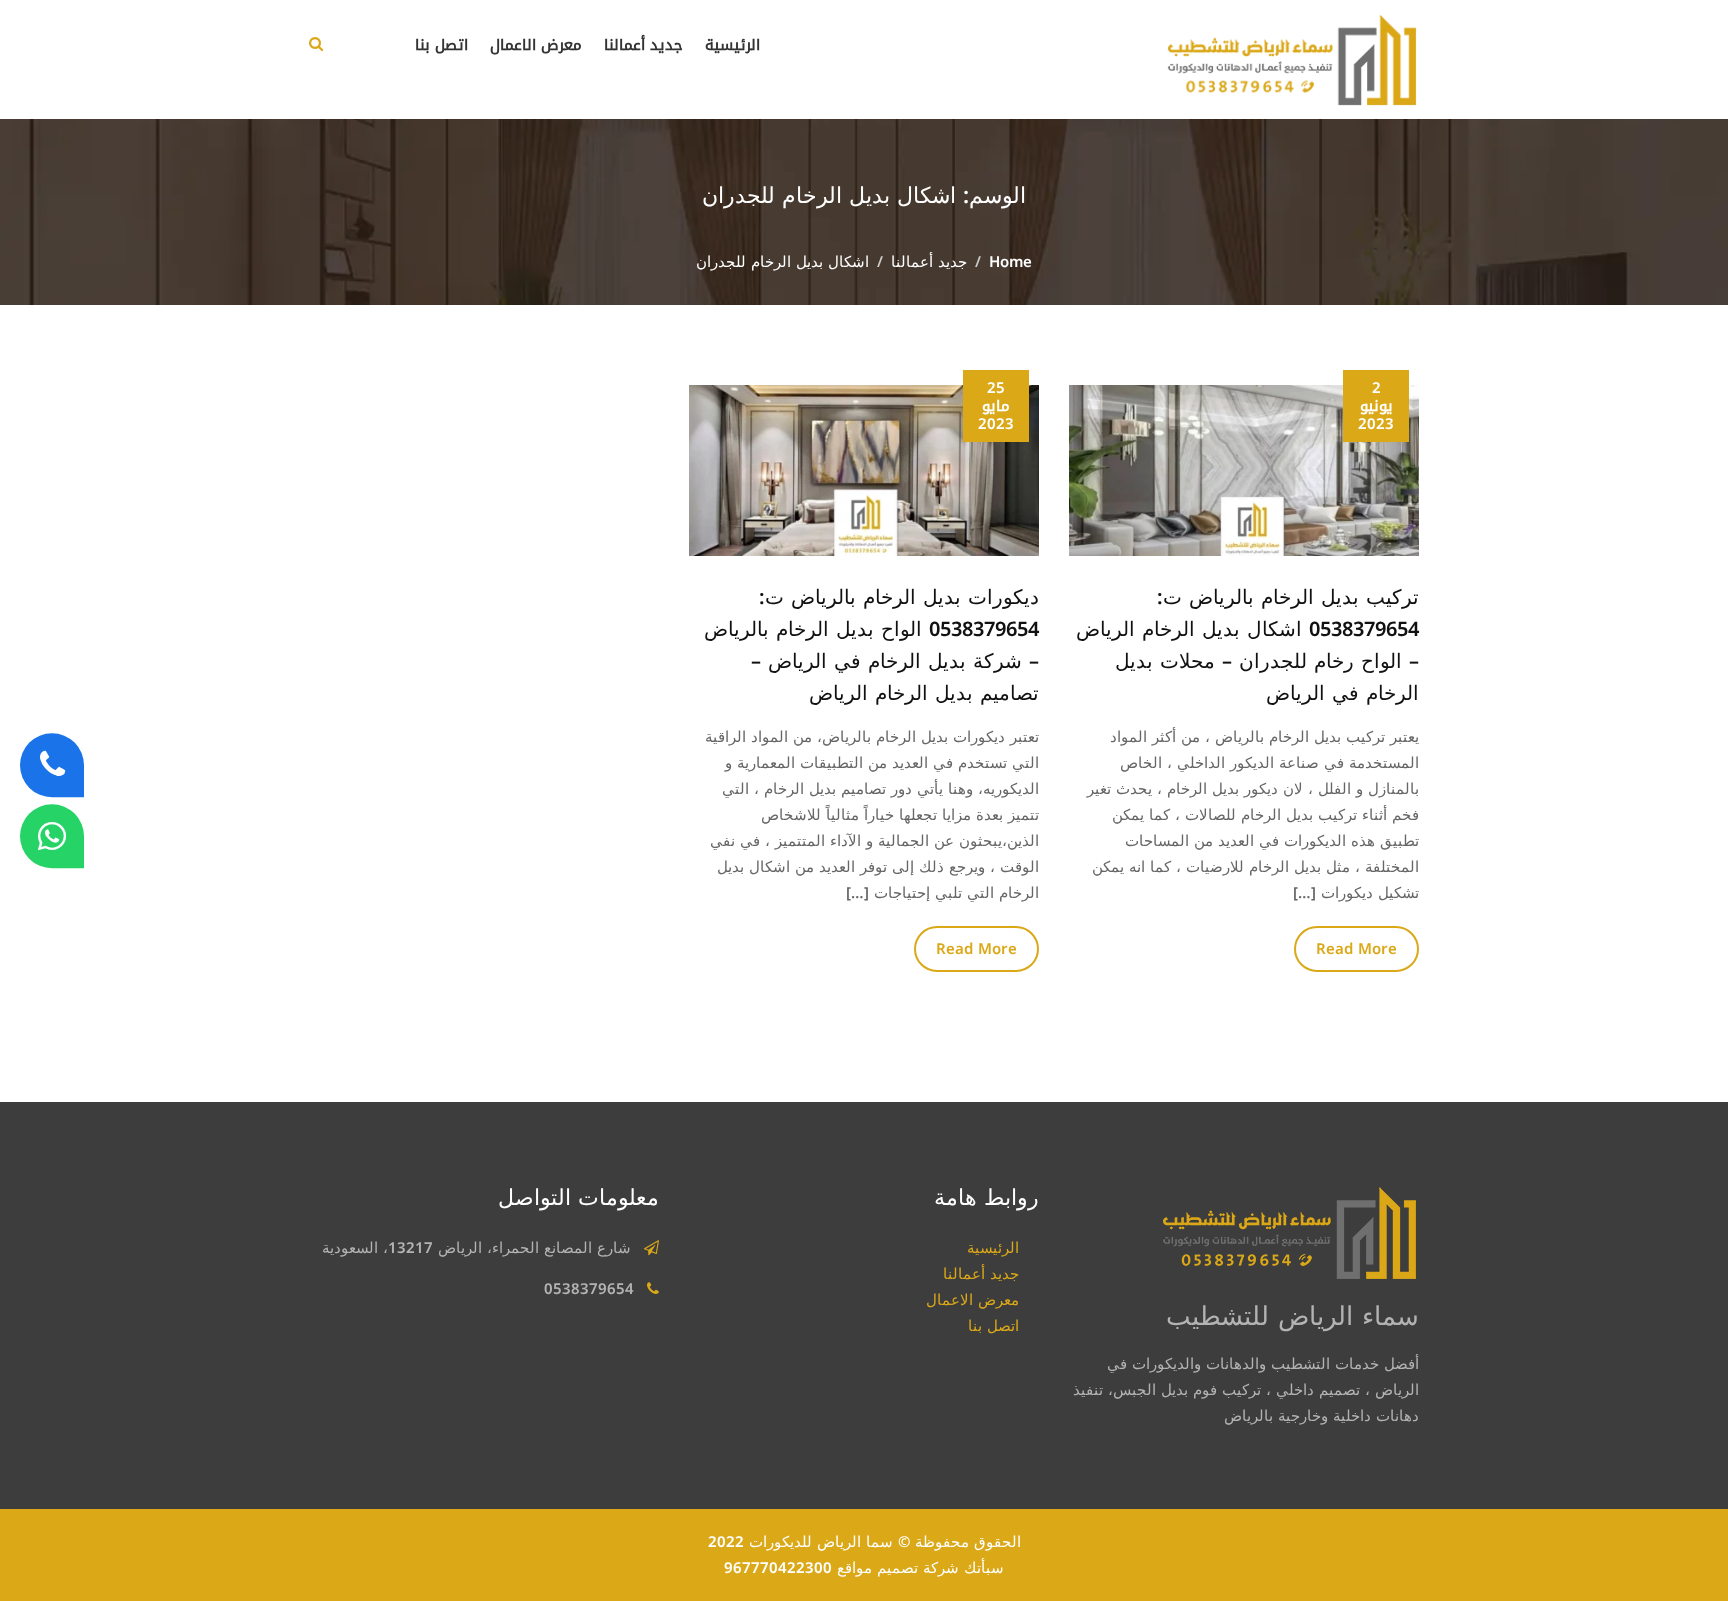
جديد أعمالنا (643, 45)
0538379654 (589, 1289)
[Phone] (52, 765)
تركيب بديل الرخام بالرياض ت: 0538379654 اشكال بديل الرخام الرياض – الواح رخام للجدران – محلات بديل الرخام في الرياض (1247, 645)
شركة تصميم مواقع (898, 1568)
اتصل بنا (441, 45)
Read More (1356, 949)
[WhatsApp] (52, 836)
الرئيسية (732, 45)
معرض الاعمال (536, 45)
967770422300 (778, 1568)
